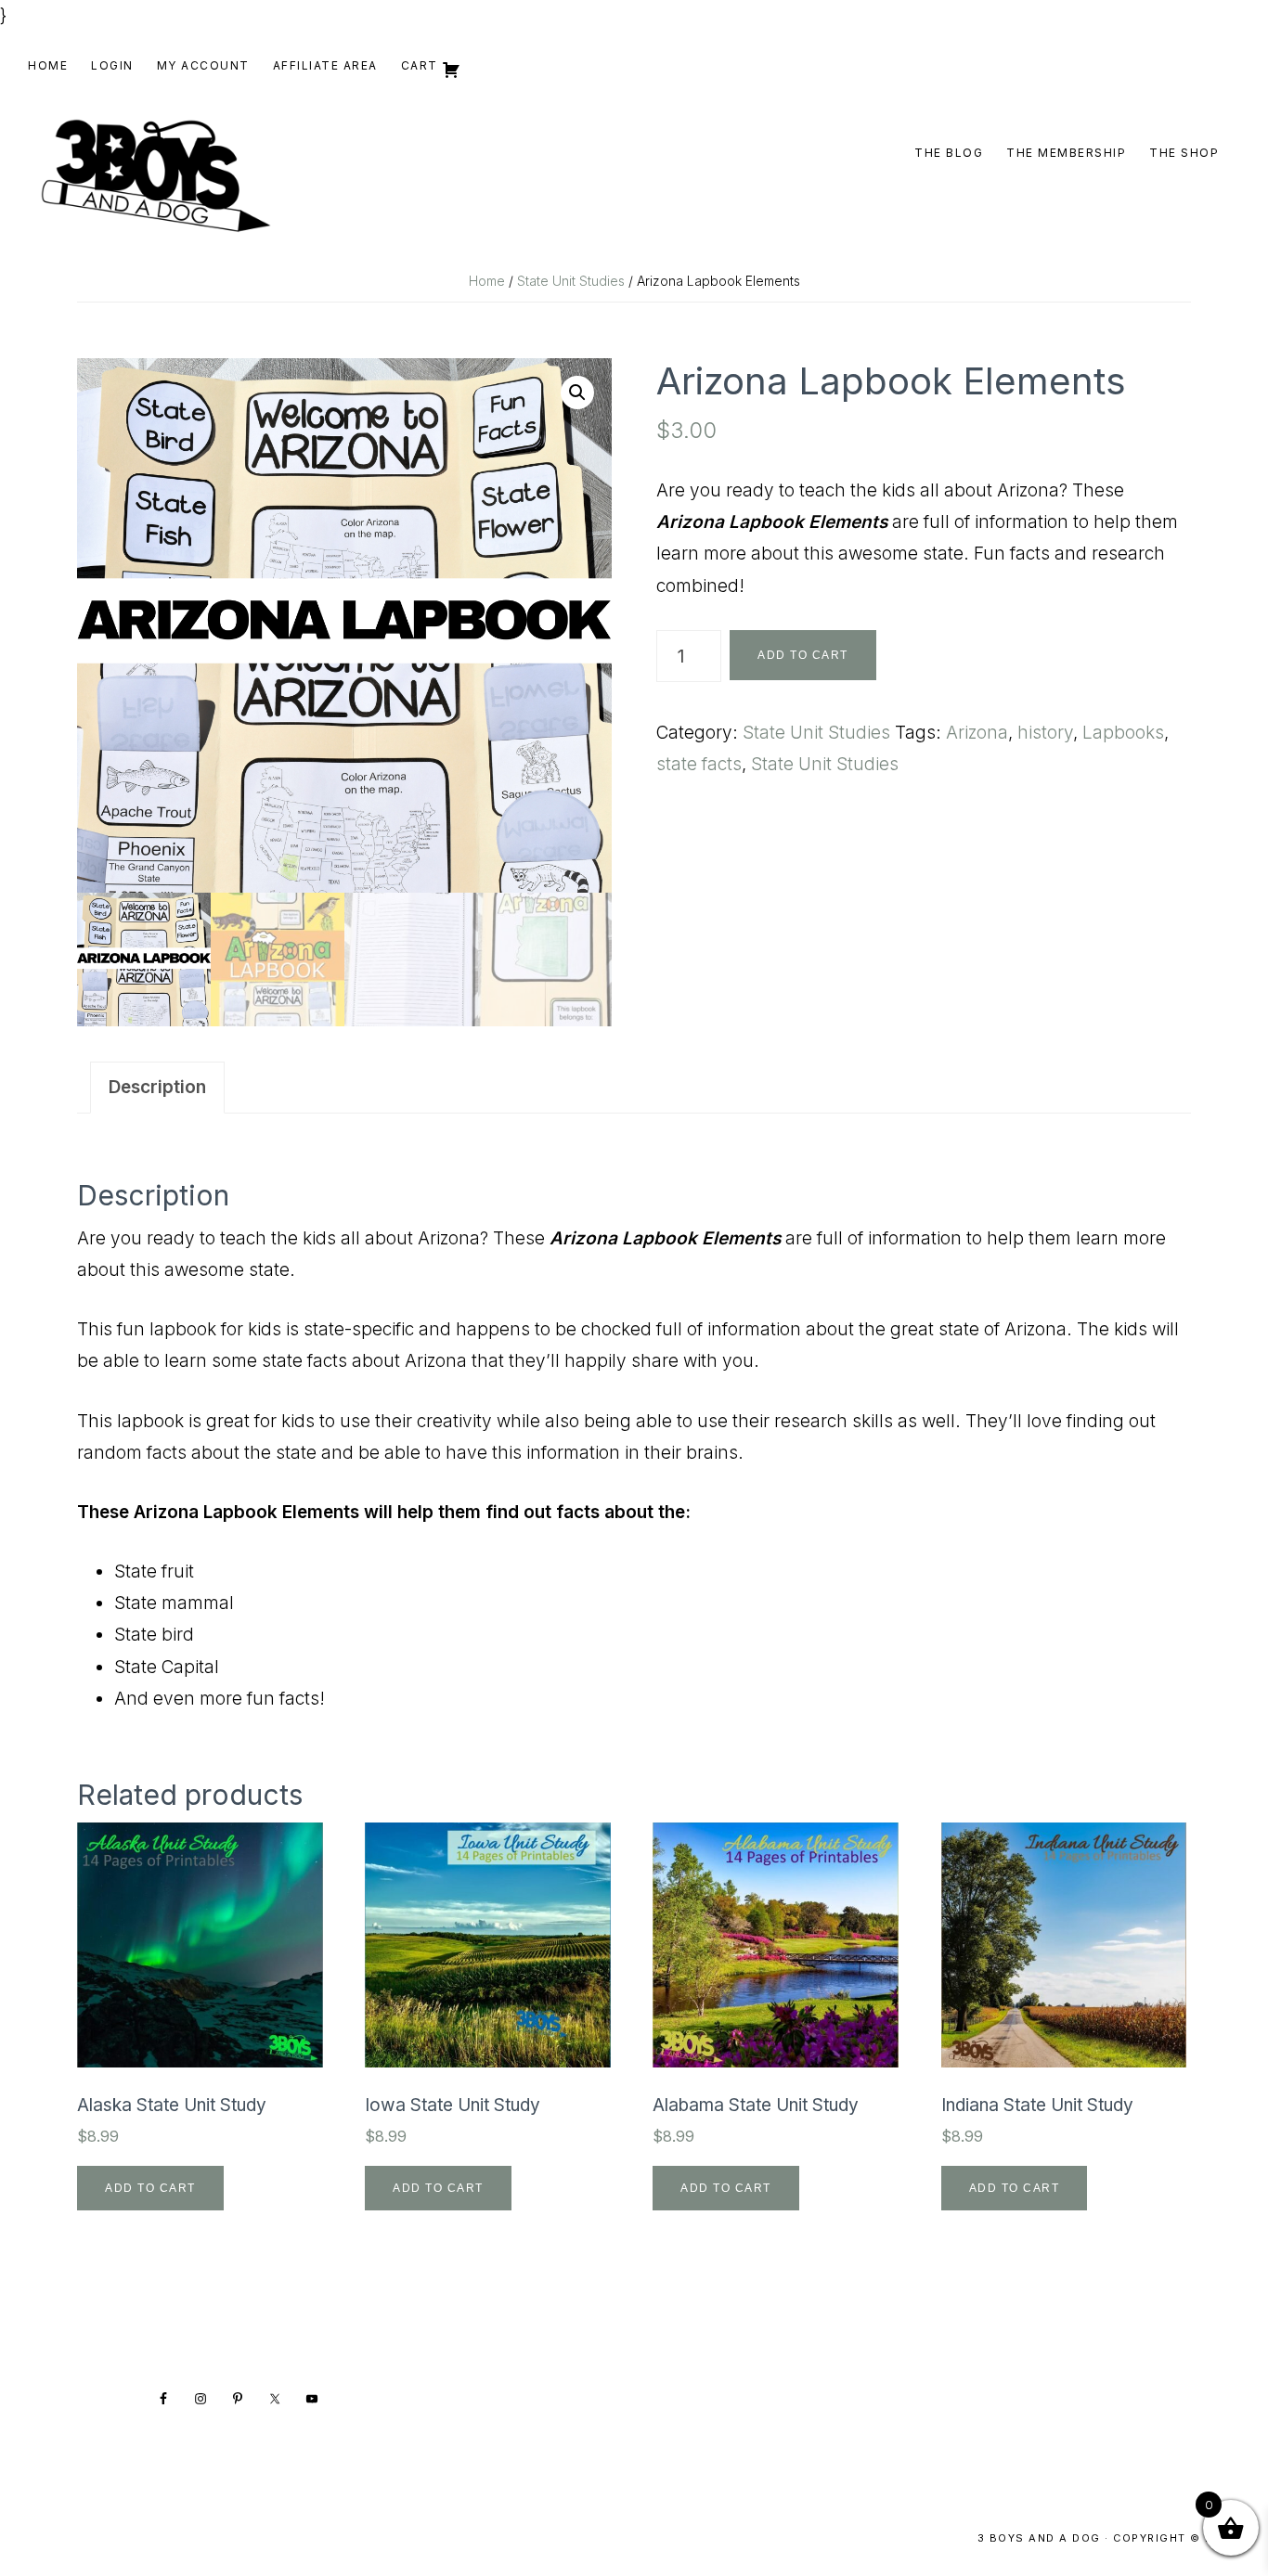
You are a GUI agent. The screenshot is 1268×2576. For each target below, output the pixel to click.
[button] (577, 393)
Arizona (977, 733)
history (1045, 733)
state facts (699, 764)
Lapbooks (1123, 733)
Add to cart (803, 655)
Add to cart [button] (150, 2188)
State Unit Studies (571, 281)
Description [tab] (157, 1087)
